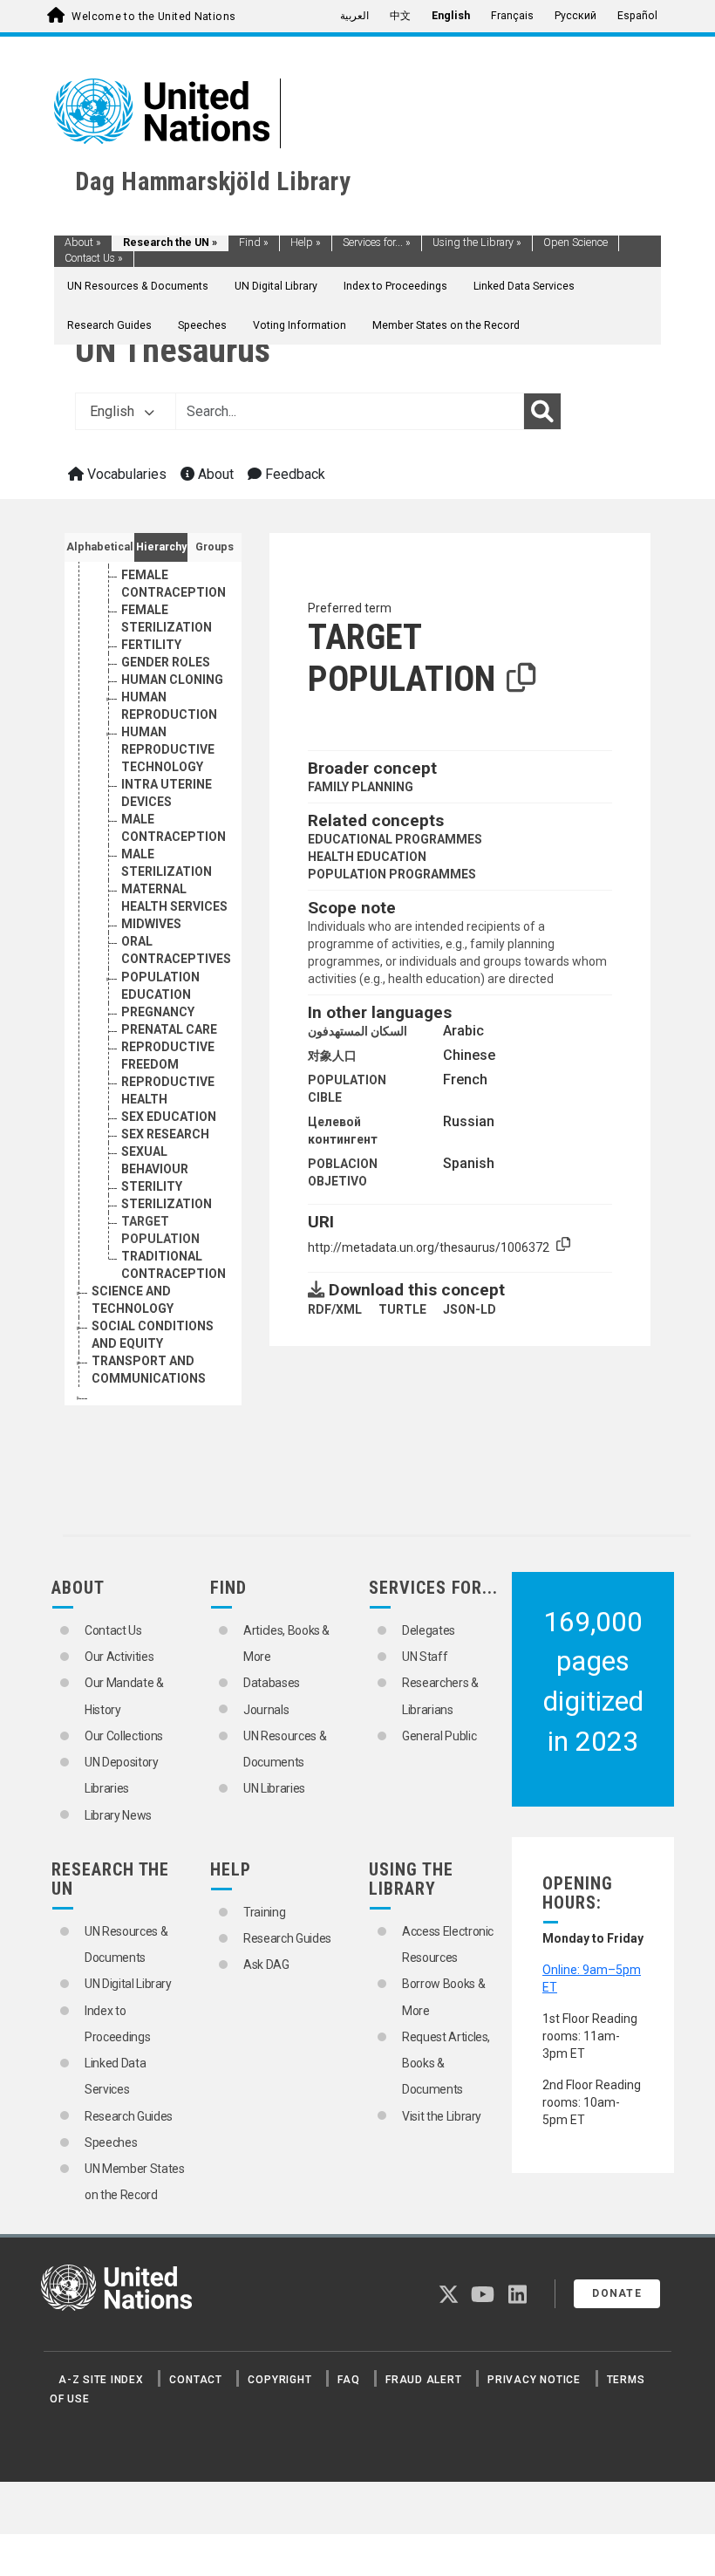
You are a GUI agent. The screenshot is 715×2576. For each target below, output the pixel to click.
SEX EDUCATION (169, 1117)
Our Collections (124, 1736)
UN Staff (425, 1657)
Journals (266, 1710)
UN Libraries (274, 1788)
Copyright (279, 2380)
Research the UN (170, 243)
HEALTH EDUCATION (367, 857)
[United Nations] (162, 110)
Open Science (575, 243)
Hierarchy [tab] (161, 547)
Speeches (202, 325)
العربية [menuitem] (354, 16)
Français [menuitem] (512, 16)
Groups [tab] (214, 547)
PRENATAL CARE (169, 1029)
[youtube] (483, 2298)
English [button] (114, 411)
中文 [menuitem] (400, 16)
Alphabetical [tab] (100, 547)
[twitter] (449, 2298)
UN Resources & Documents (138, 286)
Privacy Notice (534, 2380)
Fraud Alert (423, 2380)
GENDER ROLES (166, 662)
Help (306, 243)
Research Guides (109, 325)
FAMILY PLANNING (361, 787)
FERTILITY (151, 645)
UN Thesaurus (173, 350)
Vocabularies (125, 474)
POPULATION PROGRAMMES (392, 874)
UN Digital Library (276, 286)
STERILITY (152, 1186)
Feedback (293, 474)
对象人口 (332, 1056)
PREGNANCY (158, 1012)
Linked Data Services (524, 286)
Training (264, 1912)
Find (254, 243)
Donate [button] (617, 2293)
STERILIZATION (167, 1204)
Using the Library (477, 243)
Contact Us (94, 258)
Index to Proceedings (395, 286)
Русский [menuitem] (575, 16)
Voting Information (300, 325)
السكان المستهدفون (357, 1031)
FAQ (348, 2380)
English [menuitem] (451, 16)
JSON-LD (470, 1309)
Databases (272, 1683)
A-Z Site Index (101, 2380)
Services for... (377, 243)
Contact (195, 2380)
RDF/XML (335, 1309)
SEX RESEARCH (165, 1134)
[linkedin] (518, 2298)
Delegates (429, 1630)
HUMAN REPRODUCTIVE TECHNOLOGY (168, 749)
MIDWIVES (151, 924)
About (83, 243)
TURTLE (402, 1309)
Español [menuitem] (637, 16)
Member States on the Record (446, 325)
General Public (439, 1736)
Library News (118, 1815)
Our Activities (119, 1657)
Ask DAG (266, 1964)
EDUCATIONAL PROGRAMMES (395, 839)
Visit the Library (442, 2116)
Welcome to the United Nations (153, 17)
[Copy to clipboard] (521, 679)
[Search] (542, 412)
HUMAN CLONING (172, 680)
